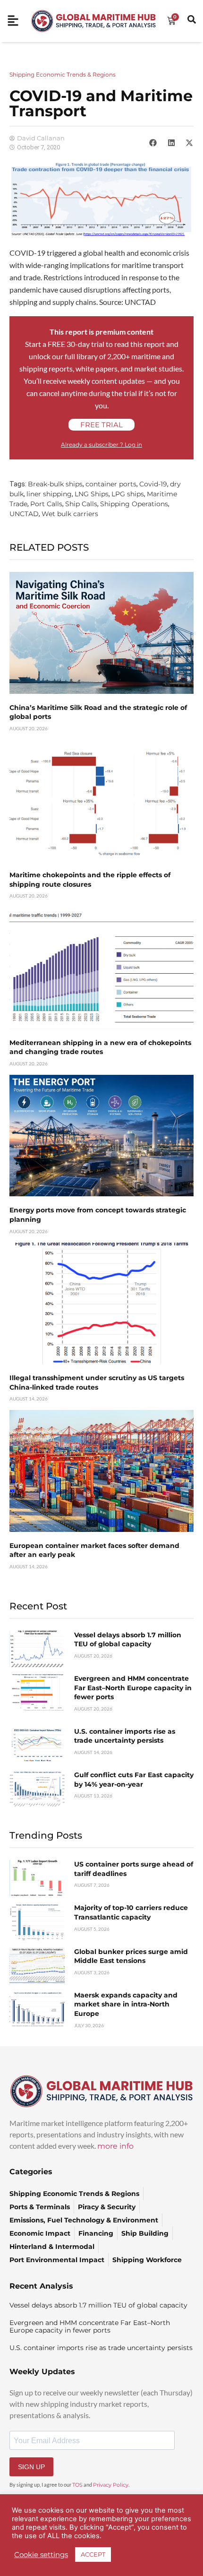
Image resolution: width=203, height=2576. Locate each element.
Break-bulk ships (55, 484)
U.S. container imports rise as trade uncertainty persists (125, 1736)
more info (115, 2146)
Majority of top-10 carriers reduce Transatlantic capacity (131, 1912)
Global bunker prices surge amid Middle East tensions (131, 1956)
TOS (77, 2485)
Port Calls (46, 504)
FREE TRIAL (101, 425)
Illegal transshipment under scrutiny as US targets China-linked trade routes (97, 1383)
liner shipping (49, 494)
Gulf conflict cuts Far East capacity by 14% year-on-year (134, 1780)
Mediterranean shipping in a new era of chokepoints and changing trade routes (100, 1047)
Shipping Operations (134, 504)
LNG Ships (92, 494)
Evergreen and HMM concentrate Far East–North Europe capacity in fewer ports (133, 1688)
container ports (111, 484)
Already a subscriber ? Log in (101, 445)
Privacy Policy (111, 2485)
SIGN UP (31, 2467)
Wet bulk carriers (70, 514)
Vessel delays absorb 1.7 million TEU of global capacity (128, 1640)
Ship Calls (81, 504)
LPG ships (128, 494)
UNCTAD (24, 514)
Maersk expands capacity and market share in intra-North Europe (126, 2004)
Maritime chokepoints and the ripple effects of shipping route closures (90, 880)
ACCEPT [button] (93, 2554)
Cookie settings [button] (41, 2555)
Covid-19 (153, 484)
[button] (153, 143)
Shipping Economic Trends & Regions (63, 74)
